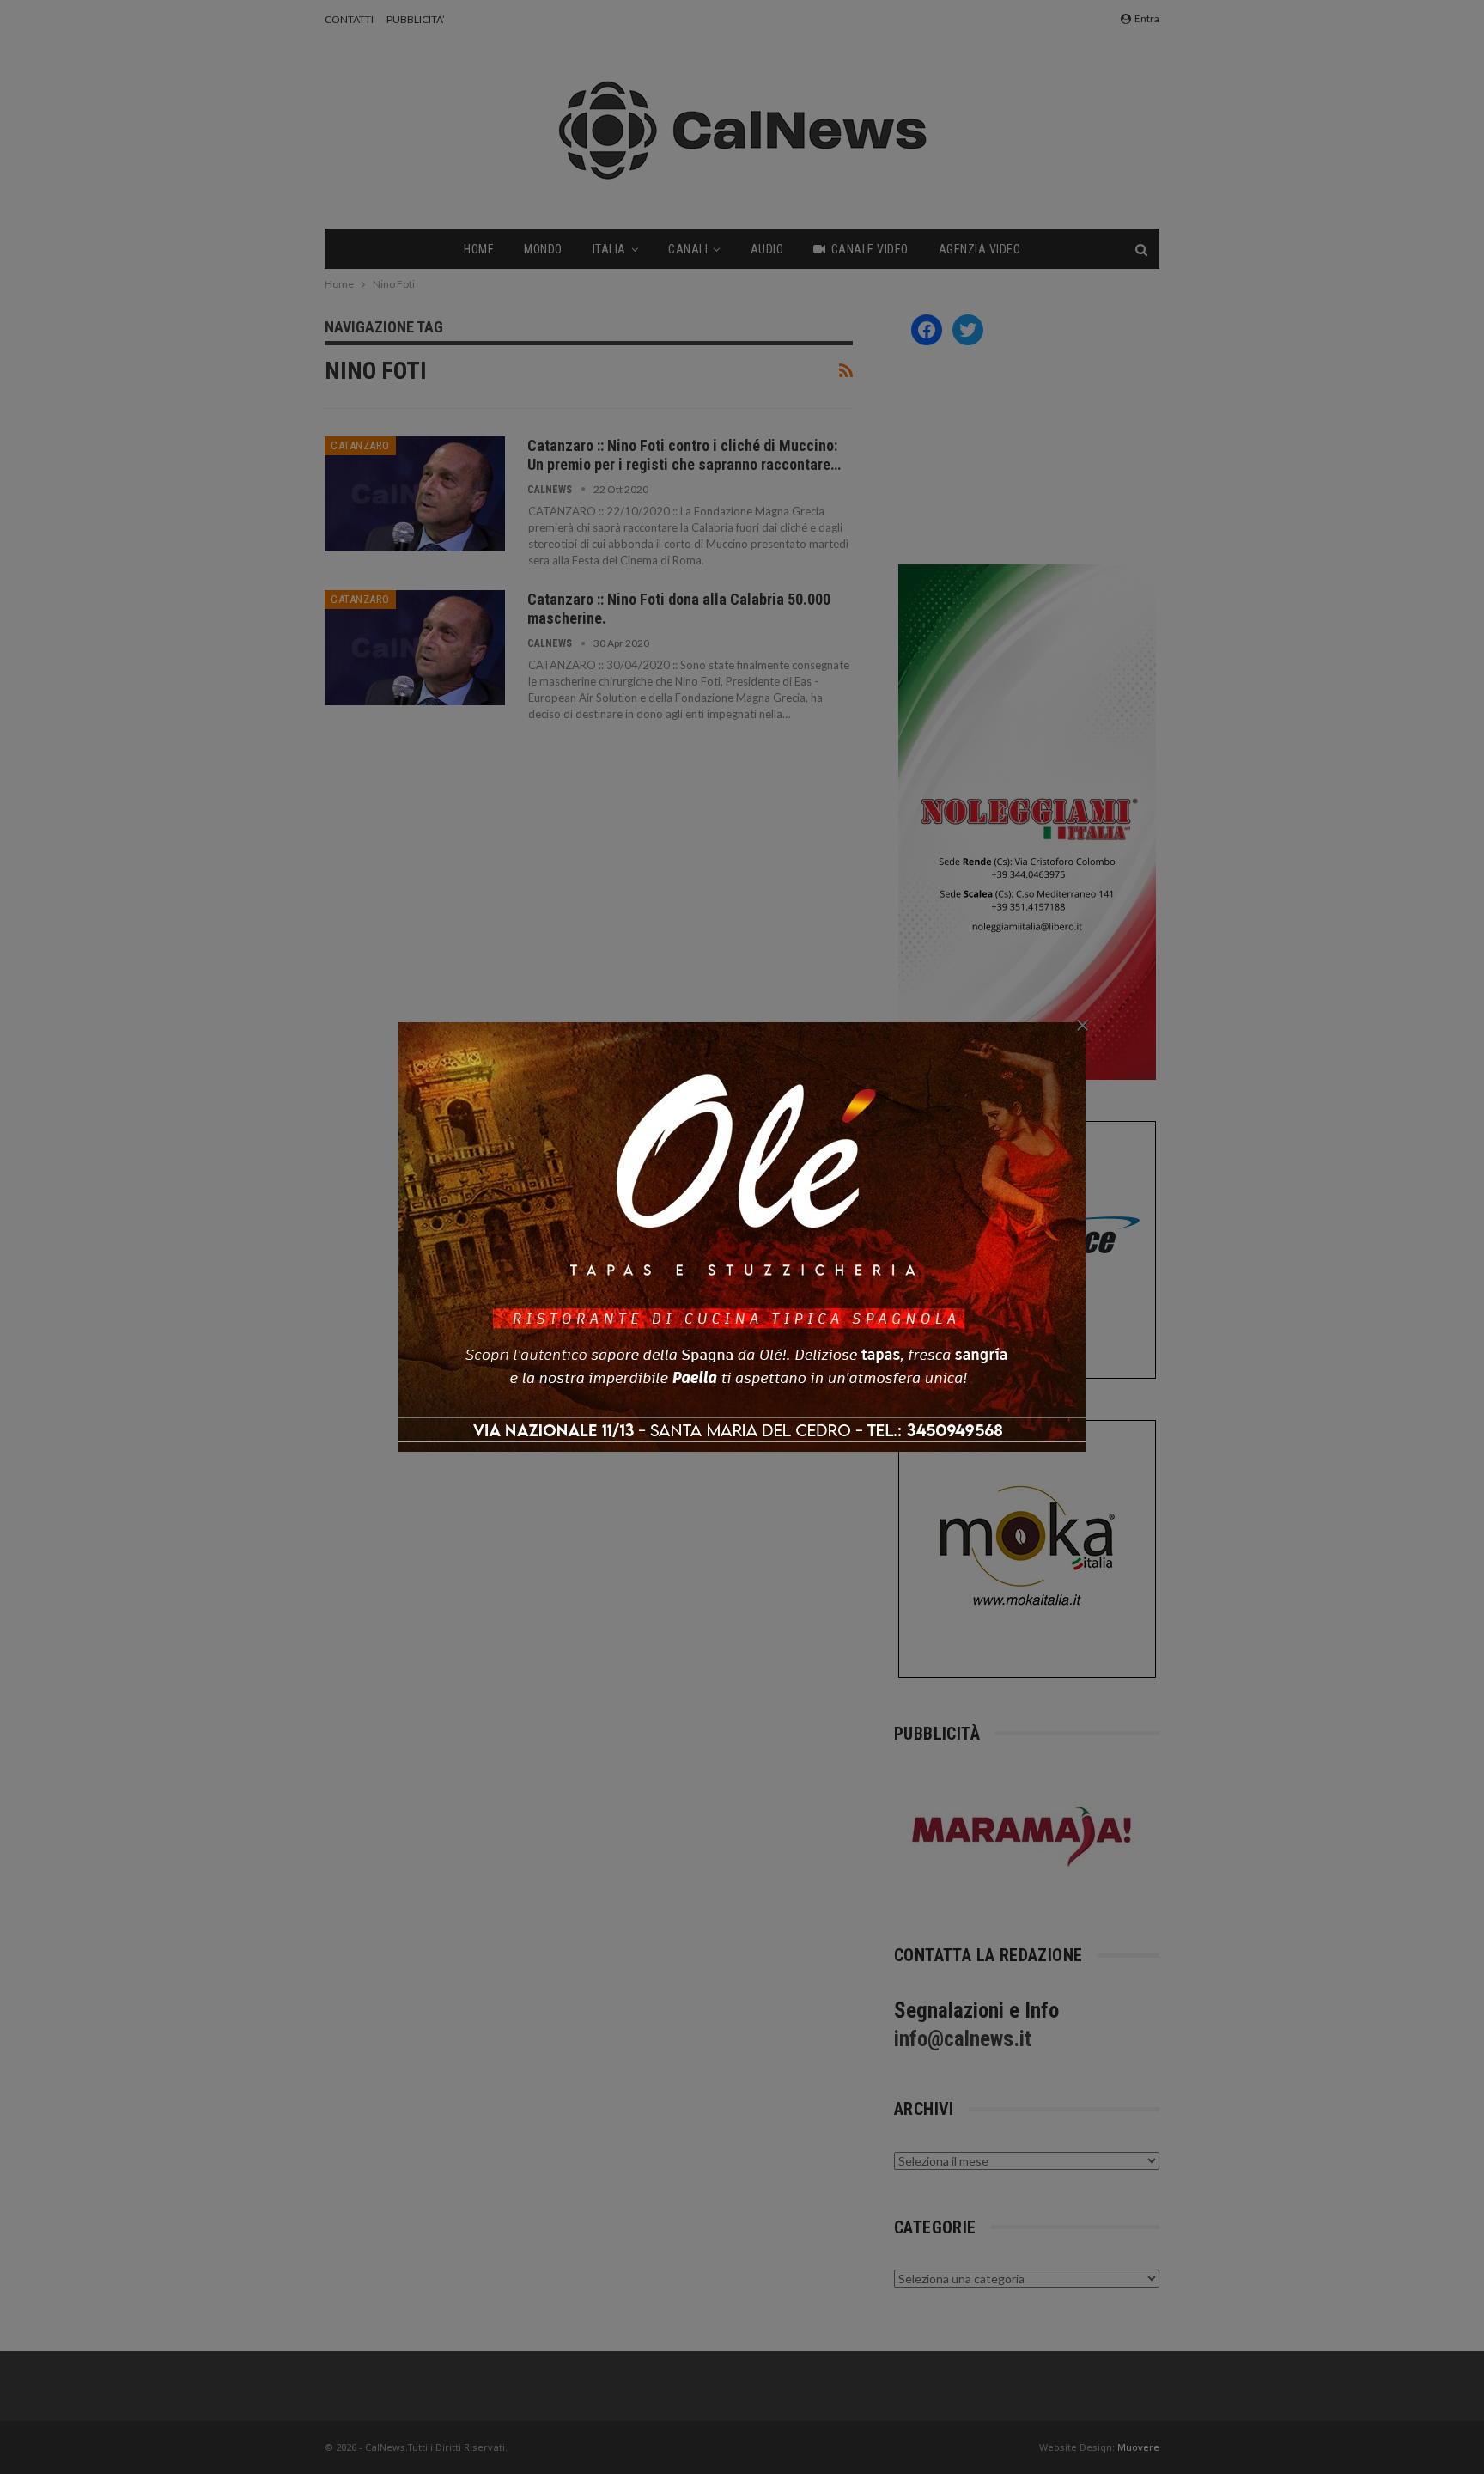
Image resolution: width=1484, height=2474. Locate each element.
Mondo (543, 249)
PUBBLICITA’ (416, 19)
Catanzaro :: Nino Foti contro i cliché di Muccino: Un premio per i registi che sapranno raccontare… (684, 455)
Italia (609, 249)
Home (479, 249)
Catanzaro (360, 445)
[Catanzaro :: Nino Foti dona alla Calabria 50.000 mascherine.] (415, 648)
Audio (767, 249)
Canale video (870, 249)
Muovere (1138, 2447)
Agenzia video (980, 249)
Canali (688, 249)
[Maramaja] (1023, 1836)
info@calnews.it (963, 2039)
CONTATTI (349, 19)
